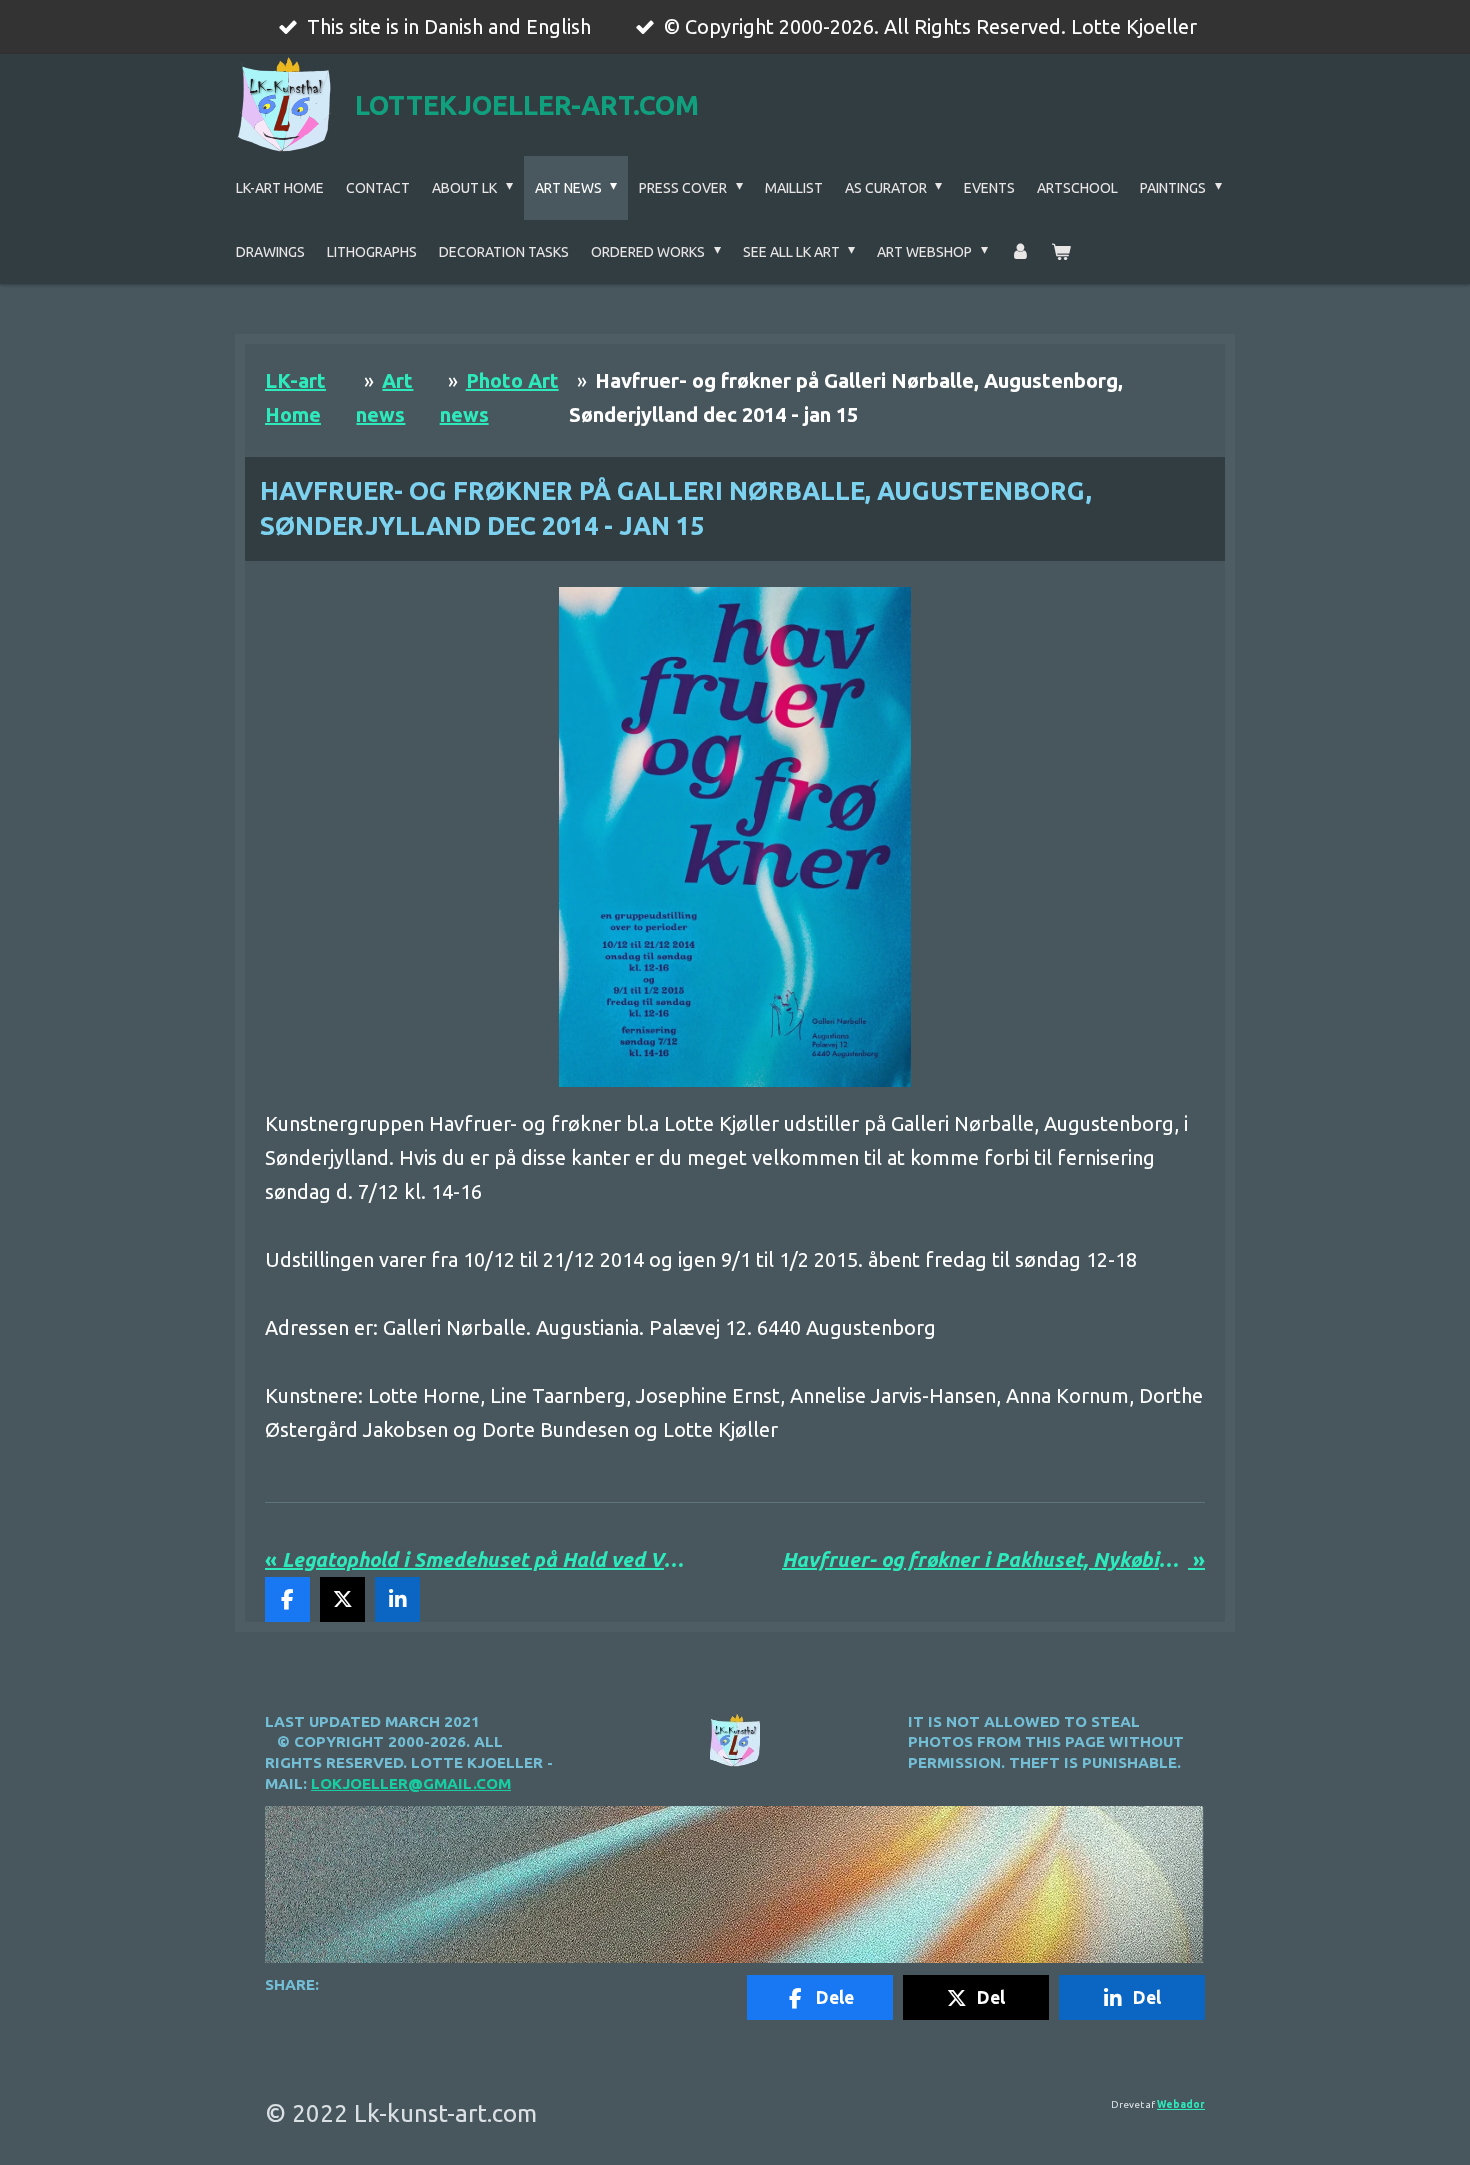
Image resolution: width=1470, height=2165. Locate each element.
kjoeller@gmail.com (421, 1783)
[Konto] (1020, 252)
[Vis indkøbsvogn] (1061, 252)
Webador (1181, 2104)
